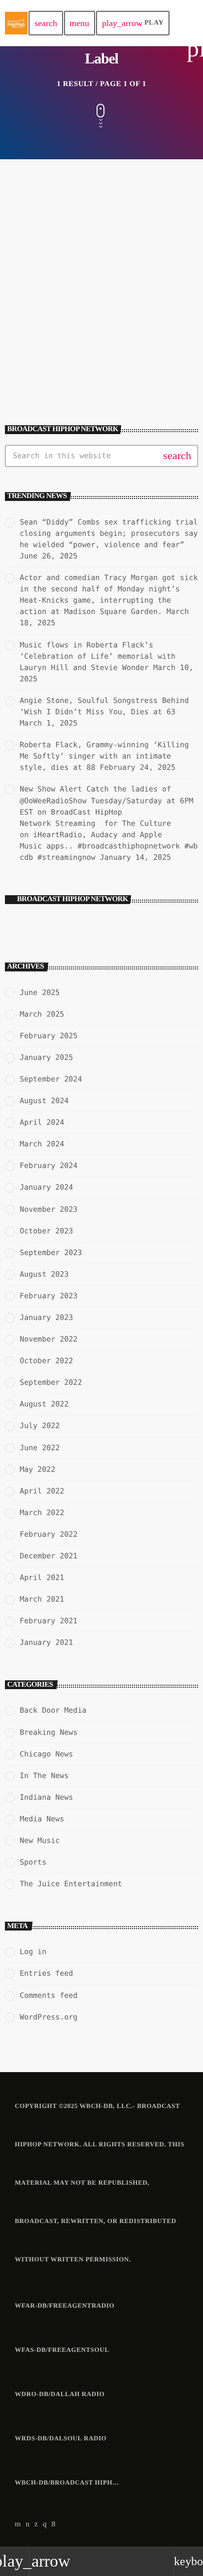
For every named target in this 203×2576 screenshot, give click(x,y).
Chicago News (46, 1754)
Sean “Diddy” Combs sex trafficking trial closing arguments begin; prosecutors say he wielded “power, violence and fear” (109, 533)
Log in (33, 1952)
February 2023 (49, 1296)
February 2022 (49, 1534)
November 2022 (49, 1339)
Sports (33, 1862)
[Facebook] (54, 2524)
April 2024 (42, 1122)
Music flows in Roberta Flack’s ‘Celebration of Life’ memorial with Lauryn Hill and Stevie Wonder (98, 656)
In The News (37, 316)
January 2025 (46, 1057)
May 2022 (37, 1469)
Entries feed (46, 1973)
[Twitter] (36, 2524)
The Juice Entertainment (71, 1884)
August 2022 (44, 1404)
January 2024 (46, 1187)
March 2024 (42, 1144)
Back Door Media (53, 1710)
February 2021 (49, 1621)
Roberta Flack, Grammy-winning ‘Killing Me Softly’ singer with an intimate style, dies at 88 (104, 756)
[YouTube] (18, 2524)
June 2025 (40, 993)
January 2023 (46, 1317)
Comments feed (49, 1995)
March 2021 (42, 1599)
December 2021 (49, 1556)
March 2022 (42, 1513)
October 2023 (46, 1231)
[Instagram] (45, 2524)
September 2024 (51, 1079)
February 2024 (49, 1166)
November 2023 (49, 1209)
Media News (42, 1819)
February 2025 (49, 1036)
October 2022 (46, 1361)
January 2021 (46, 1642)
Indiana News (46, 1797)
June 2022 (40, 1448)
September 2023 (51, 1253)
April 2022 (42, 1491)
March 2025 (42, 1014)
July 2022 (40, 1426)
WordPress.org (49, 2017)
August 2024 (44, 1101)
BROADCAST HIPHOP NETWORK (73, 899)
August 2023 (44, 1274)
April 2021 (42, 1578)
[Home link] (16, 23)
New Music (40, 1841)
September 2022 (51, 1382)
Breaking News (49, 1732)
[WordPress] (28, 2524)
